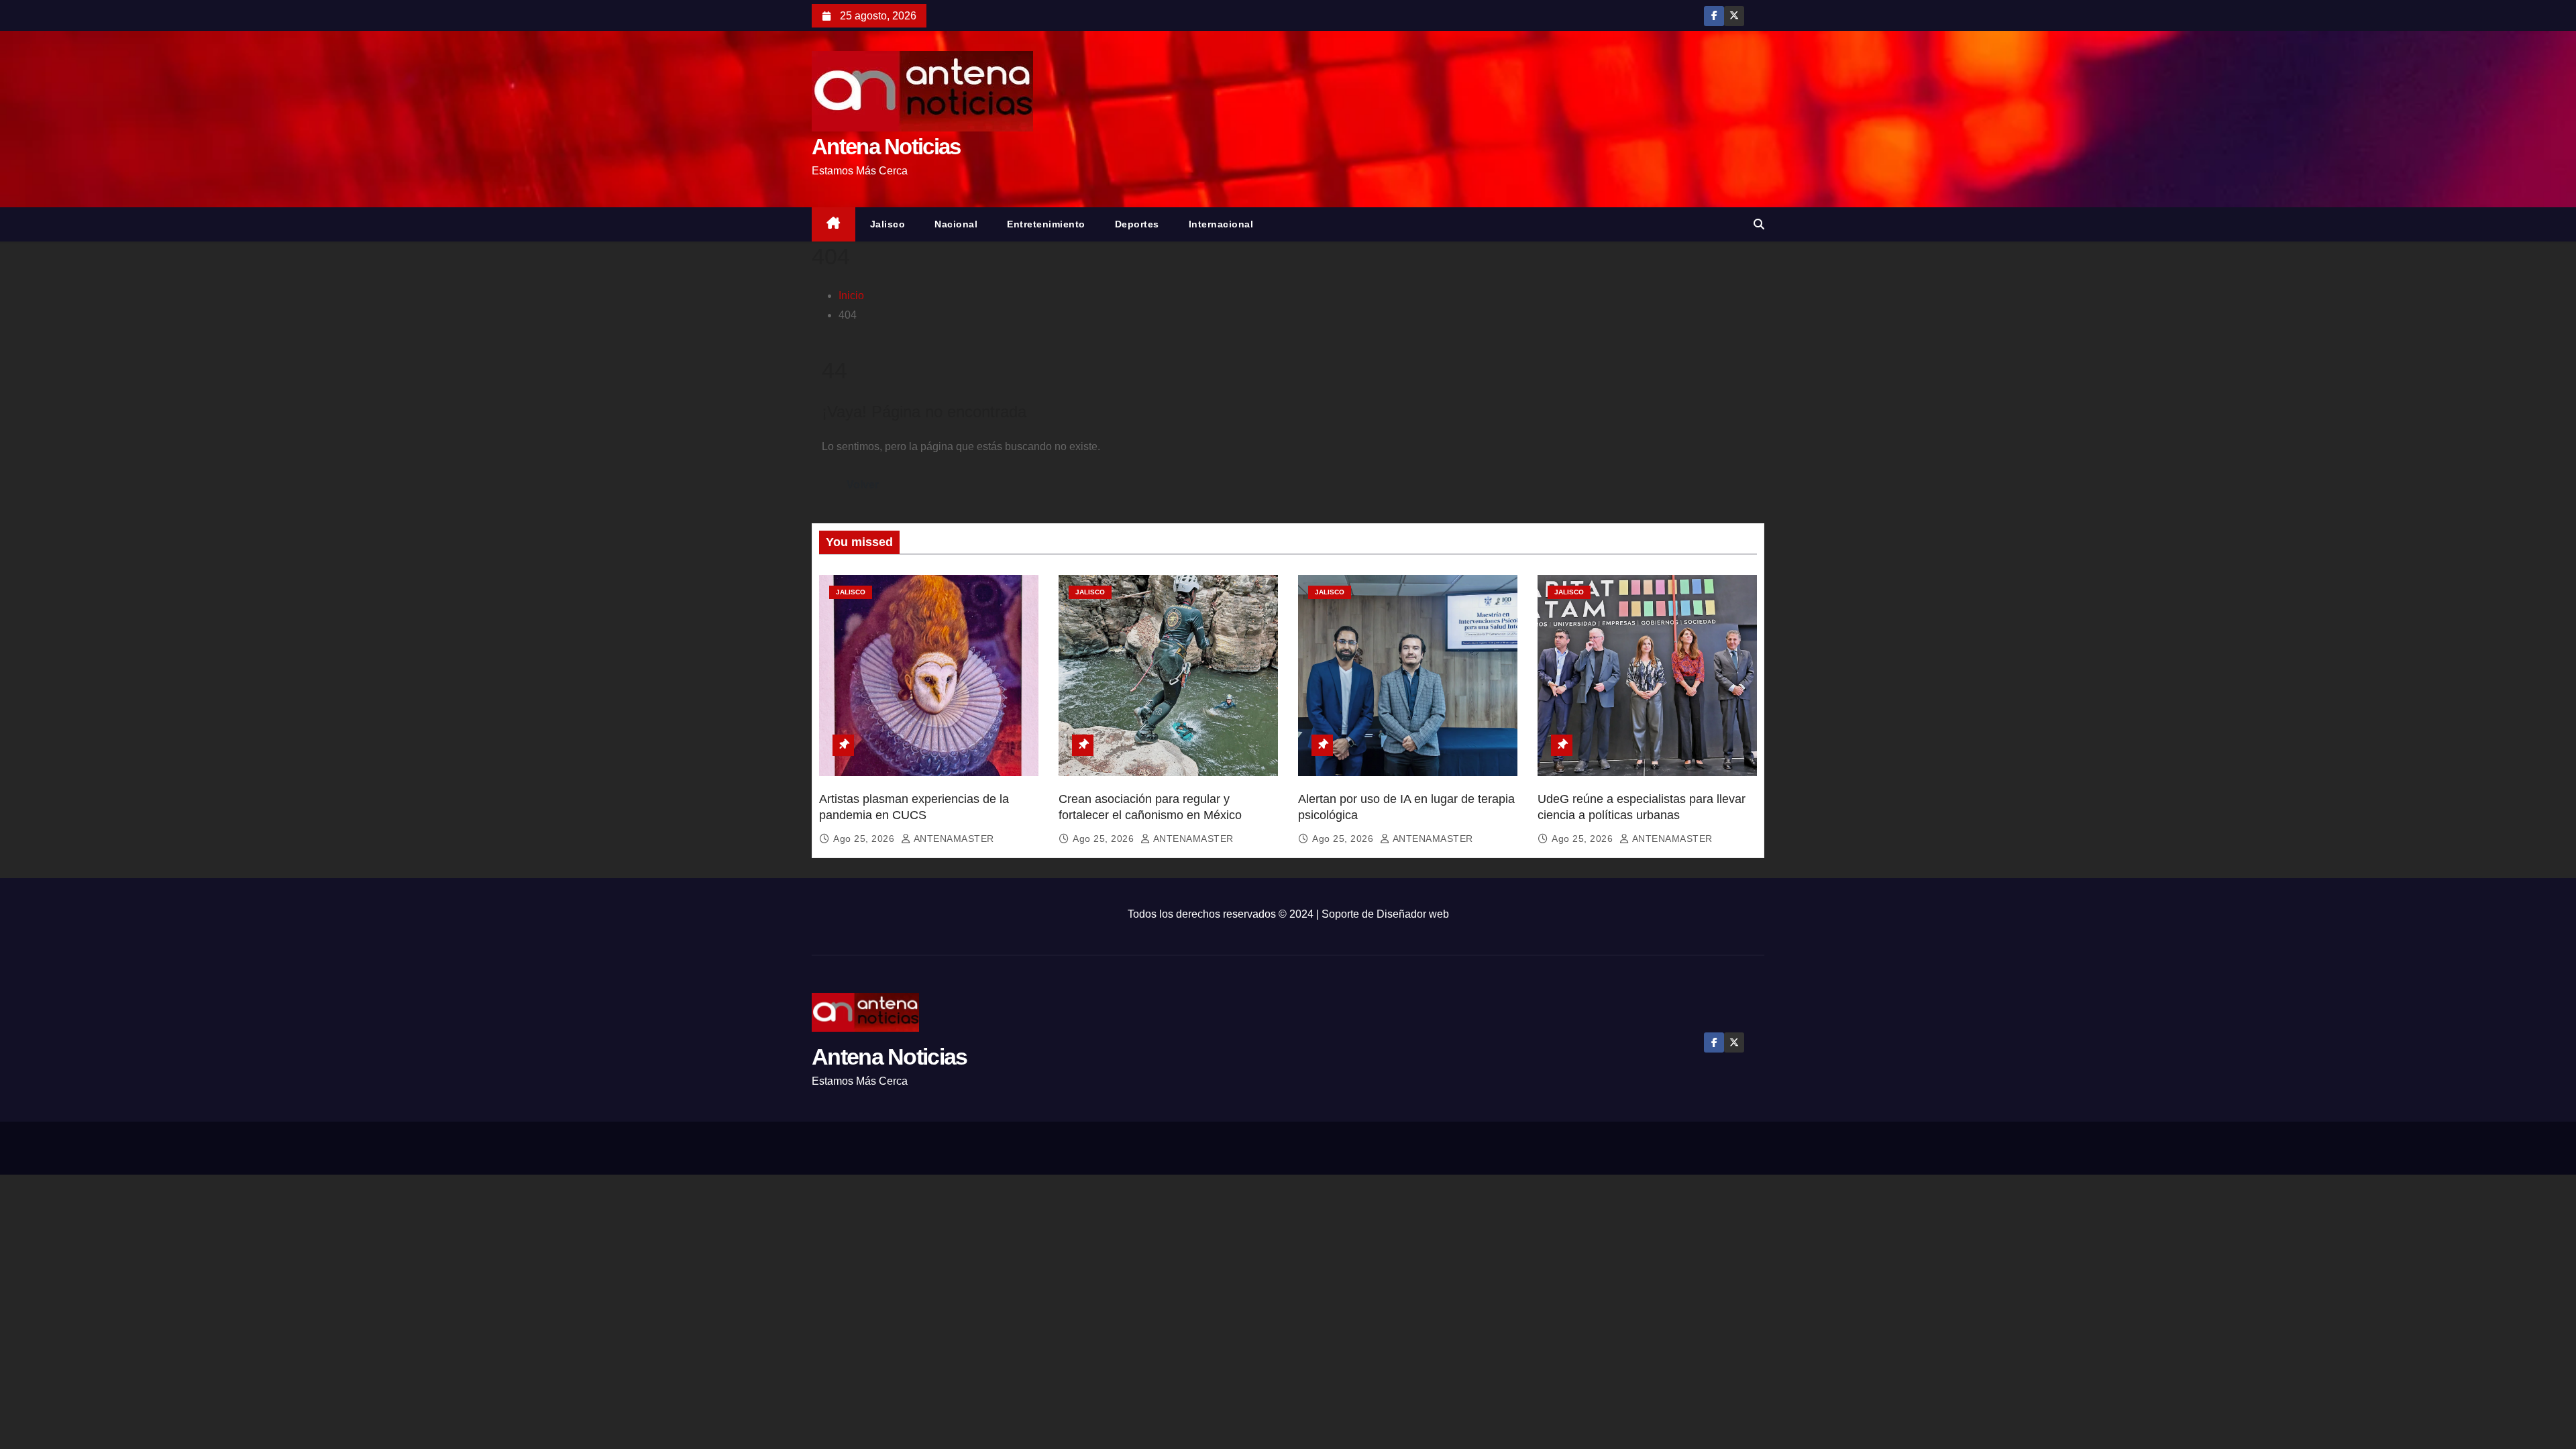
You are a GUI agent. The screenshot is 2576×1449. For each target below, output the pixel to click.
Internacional (1221, 224)
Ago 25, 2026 (865, 839)
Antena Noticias (886, 147)
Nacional (956, 224)
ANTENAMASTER (953, 839)
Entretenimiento (1046, 224)
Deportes (1137, 224)
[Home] (834, 224)
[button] (1759, 224)
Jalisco (888, 224)
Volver (863, 485)
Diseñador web (1413, 914)
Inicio (851, 296)
